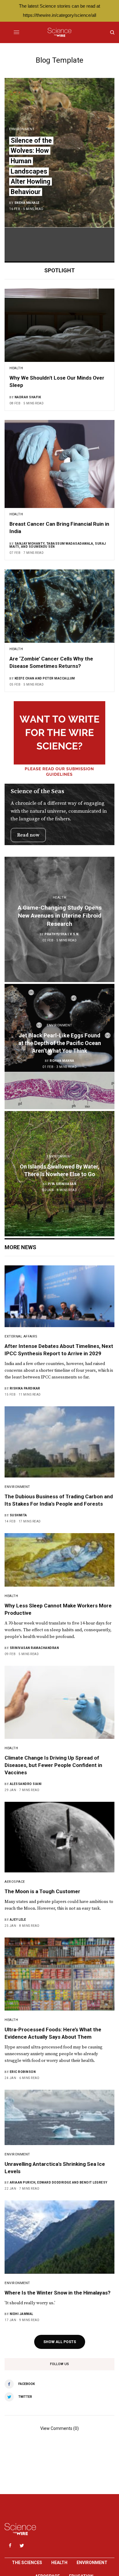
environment (22, 129)
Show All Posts (60, 2342)
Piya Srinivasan (62, 1184)
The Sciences (27, 2563)
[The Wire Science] (59, 32)
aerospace (15, 1882)
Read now (28, 835)
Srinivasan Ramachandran (34, 1648)
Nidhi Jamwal (22, 2314)
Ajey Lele (18, 1920)
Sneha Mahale (27, 203)
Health (59, 2563)
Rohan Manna (62, 1061)
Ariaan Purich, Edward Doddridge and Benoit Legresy (59, 2182)
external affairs (21, 1336)
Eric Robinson (23, 2072)
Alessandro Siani (26, 1784)
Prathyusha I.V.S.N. (62, 934)
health (16, 368)
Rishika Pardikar (25, 1388)
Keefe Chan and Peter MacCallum (45, 678)
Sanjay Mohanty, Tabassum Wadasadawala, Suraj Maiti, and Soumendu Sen (58, 545)
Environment (92, 2563)
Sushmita (18, 1515)
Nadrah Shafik (28, 397)
